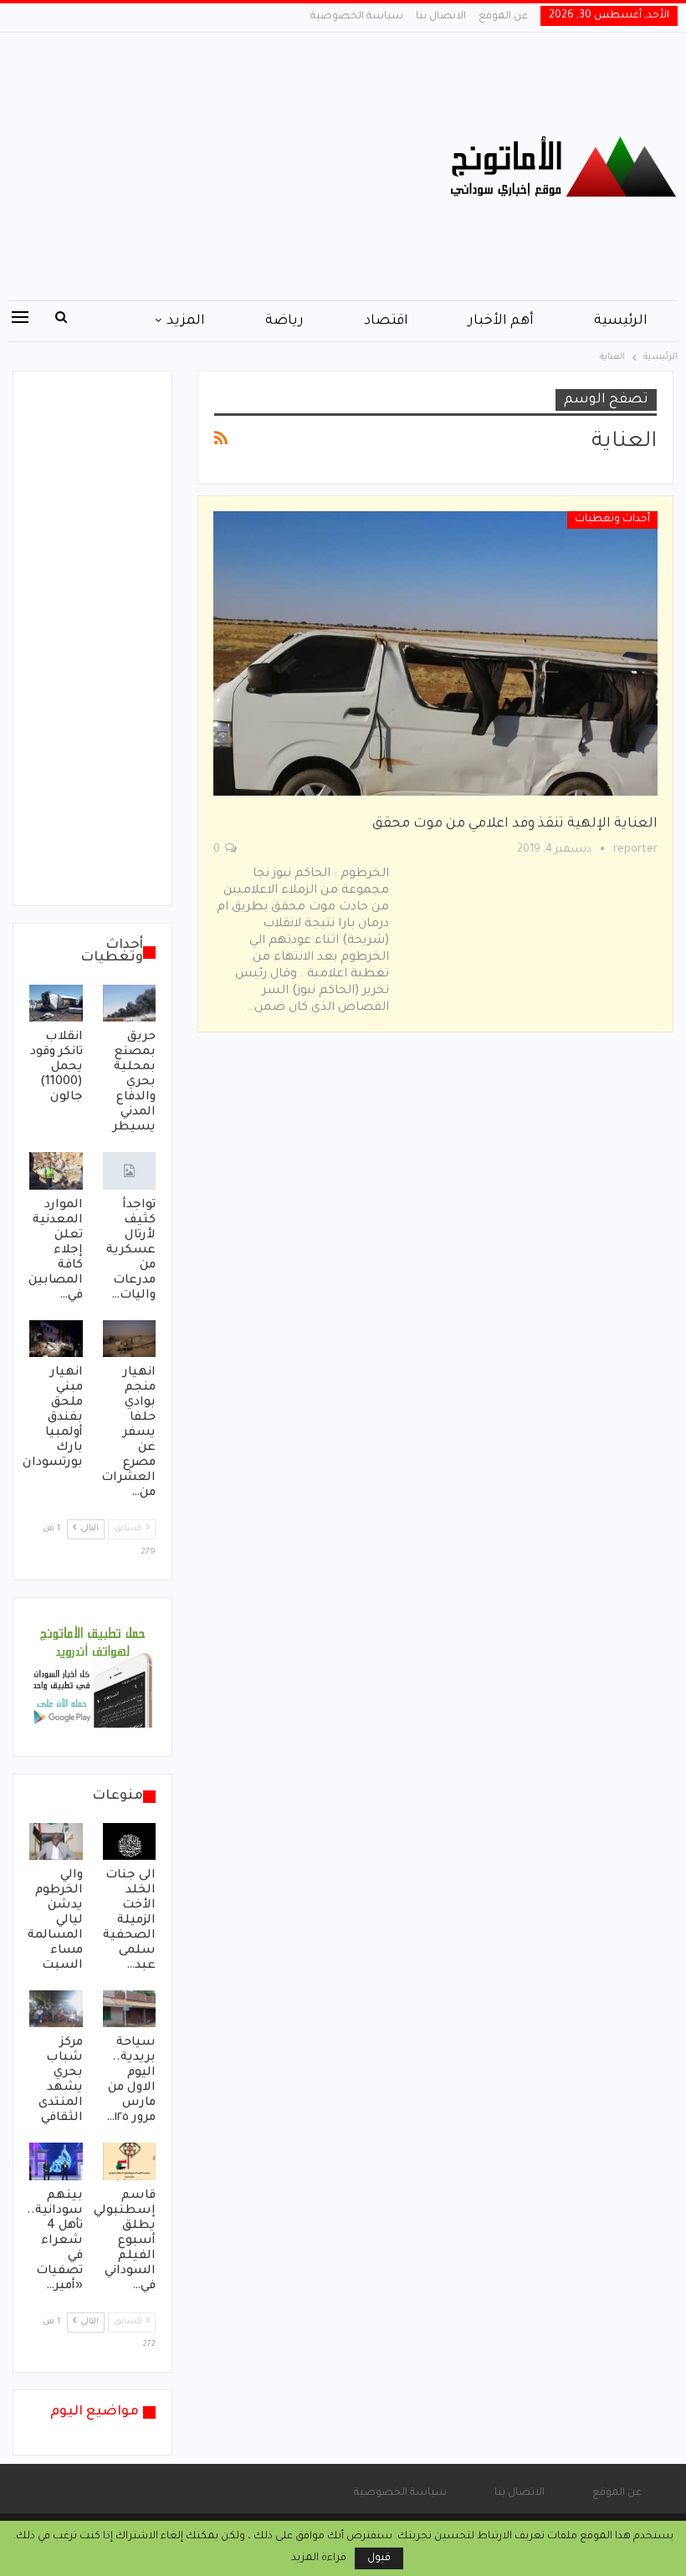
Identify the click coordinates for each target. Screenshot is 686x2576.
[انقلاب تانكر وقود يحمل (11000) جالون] (56, 1003)
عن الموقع (503, 17)
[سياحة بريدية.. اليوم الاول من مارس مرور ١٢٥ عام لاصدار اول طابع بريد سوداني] (130, 2009)
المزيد (186, 321)
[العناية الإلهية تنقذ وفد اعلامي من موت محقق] (435, 653)
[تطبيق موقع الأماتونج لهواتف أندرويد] (92, 1678)
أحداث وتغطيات (612, 520)
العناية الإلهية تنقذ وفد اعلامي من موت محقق (515, 824)
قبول (379, 2558)
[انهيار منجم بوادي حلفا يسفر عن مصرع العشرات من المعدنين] (130, 1339)
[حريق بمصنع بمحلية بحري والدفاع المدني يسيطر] (130, 1003)
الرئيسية (621, 321)
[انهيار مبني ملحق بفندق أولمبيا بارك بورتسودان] (56, 1339)
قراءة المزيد (319, 2558)
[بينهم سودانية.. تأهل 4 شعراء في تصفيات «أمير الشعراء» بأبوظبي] (56, 2161)
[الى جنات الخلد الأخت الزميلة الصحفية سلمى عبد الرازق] (130, 1841)
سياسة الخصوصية (357, 17)
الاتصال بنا (441, 17)
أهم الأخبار (501, 321)
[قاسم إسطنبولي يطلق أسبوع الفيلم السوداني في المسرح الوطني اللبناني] (130, 2161)
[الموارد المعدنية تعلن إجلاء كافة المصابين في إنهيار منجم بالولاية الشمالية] (56, 1170)
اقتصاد (386, 321)
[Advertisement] (229, 166)
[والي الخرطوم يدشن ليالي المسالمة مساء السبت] (56, 1841)
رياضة (284, 321)
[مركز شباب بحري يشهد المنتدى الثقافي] (56, 2009)
